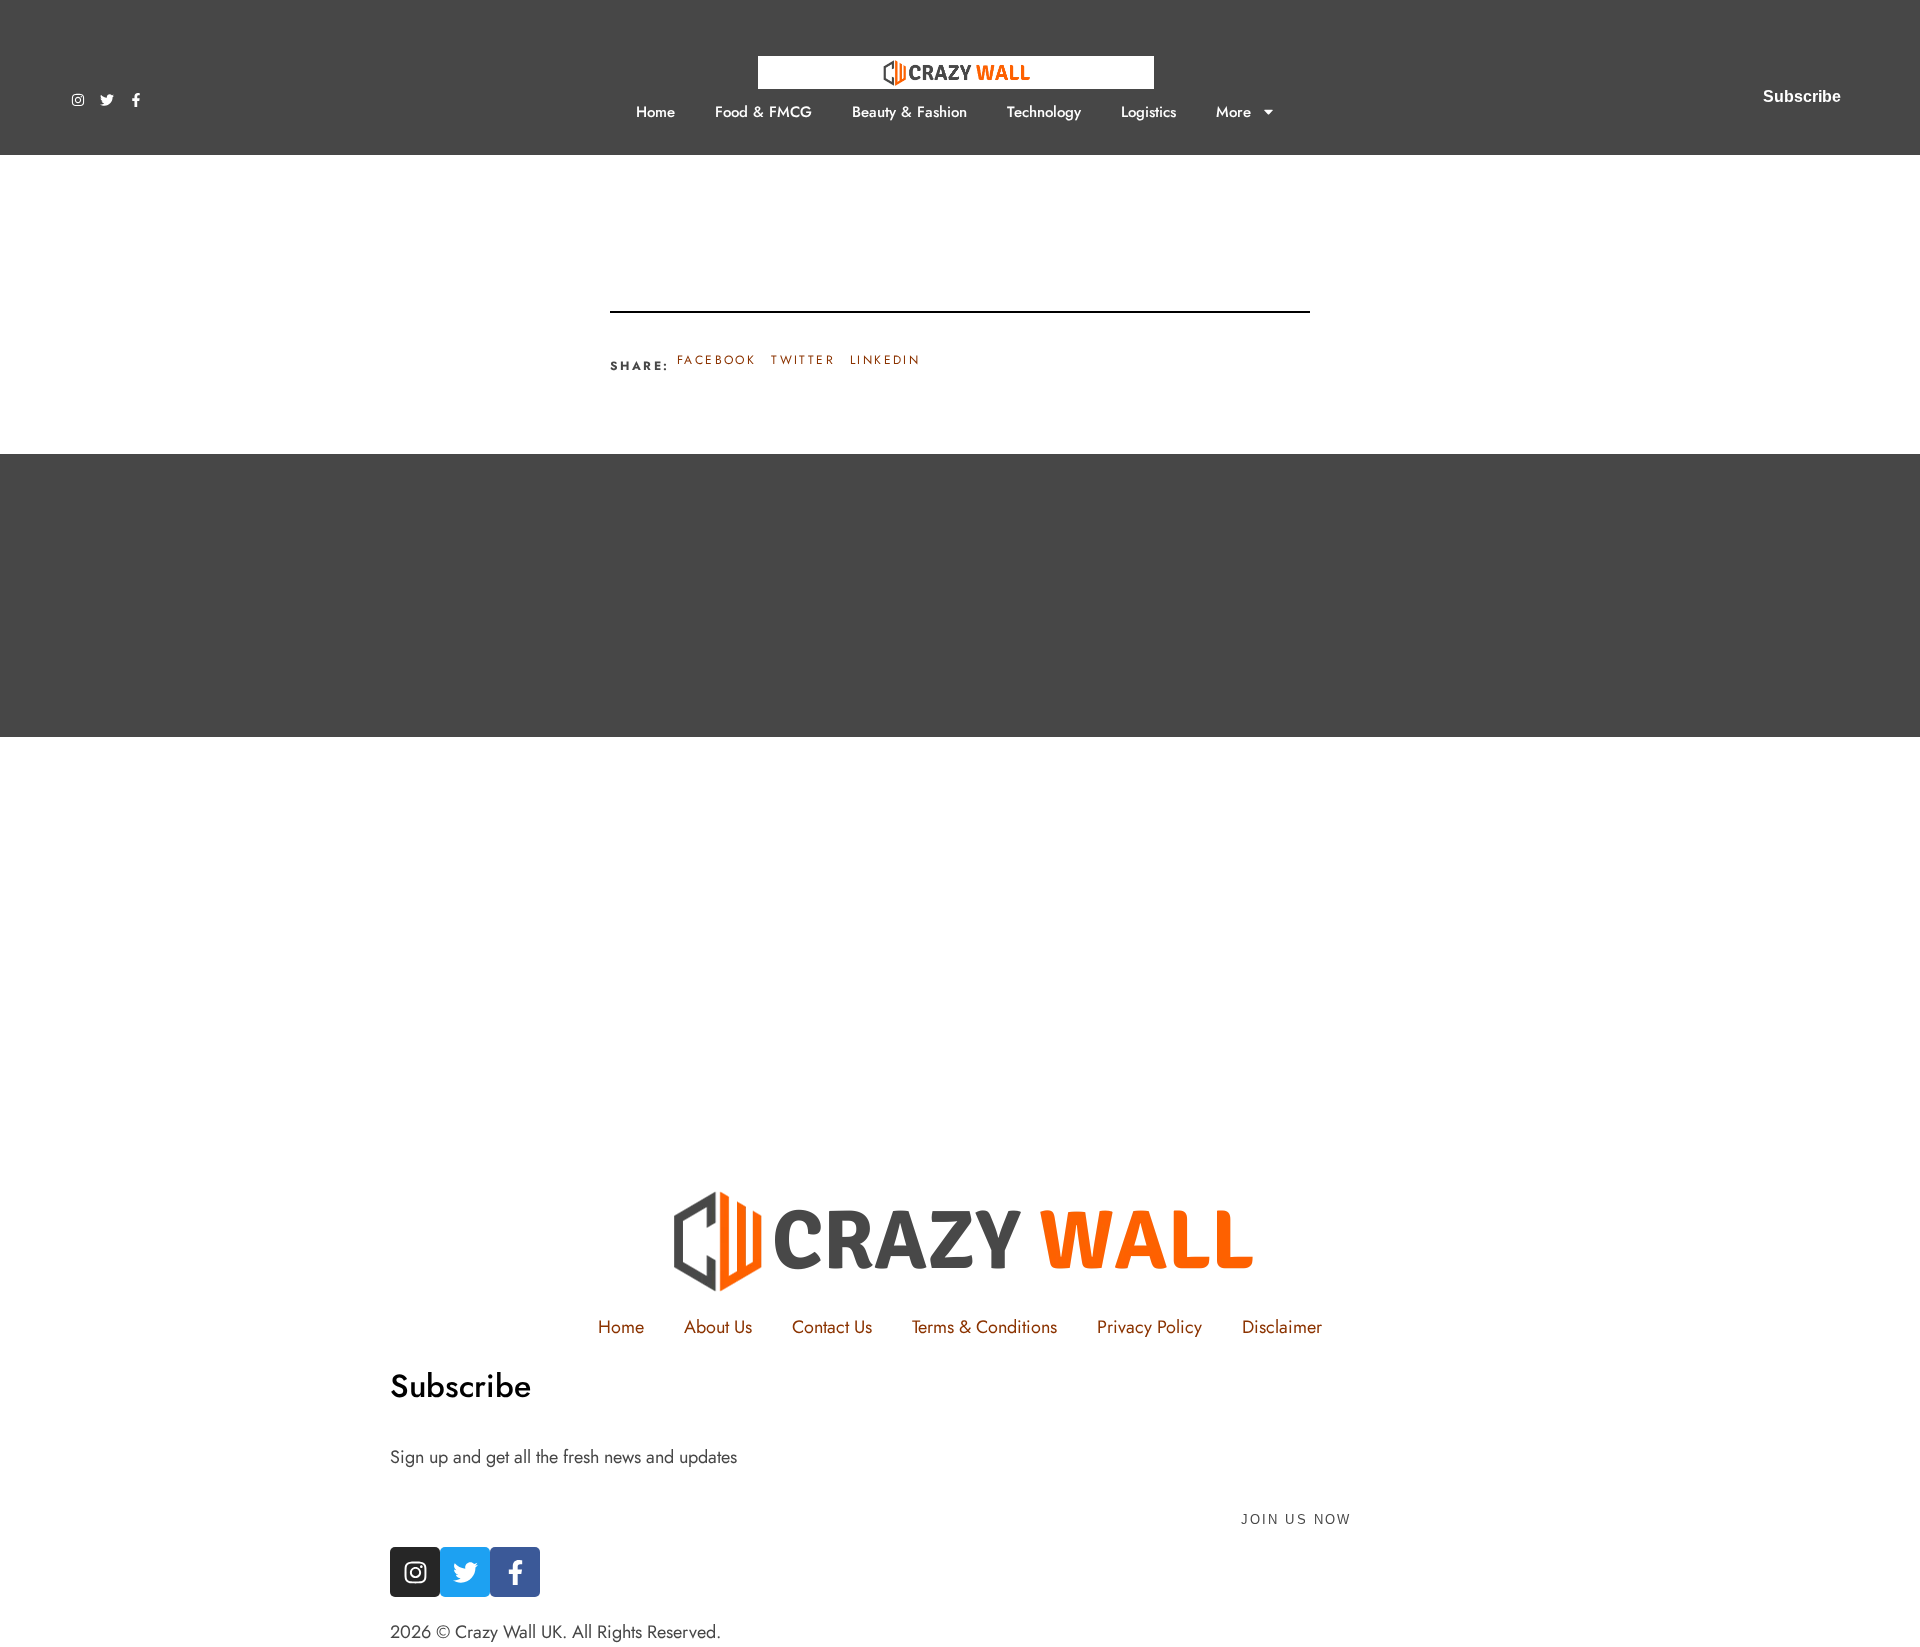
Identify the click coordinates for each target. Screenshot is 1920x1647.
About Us (718, 1327)
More (1233, 112)
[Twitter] (107, 100)
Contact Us (832, 1327)
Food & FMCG (763, 112)
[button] (716, 360)
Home (655, 112)
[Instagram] (78, 100)
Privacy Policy (1149, 1327)
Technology (1044, 112)
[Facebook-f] (136, 100)
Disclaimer (1282, 1327)
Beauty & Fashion (909, 112)
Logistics (1148, 112)
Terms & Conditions (984, 1327)
